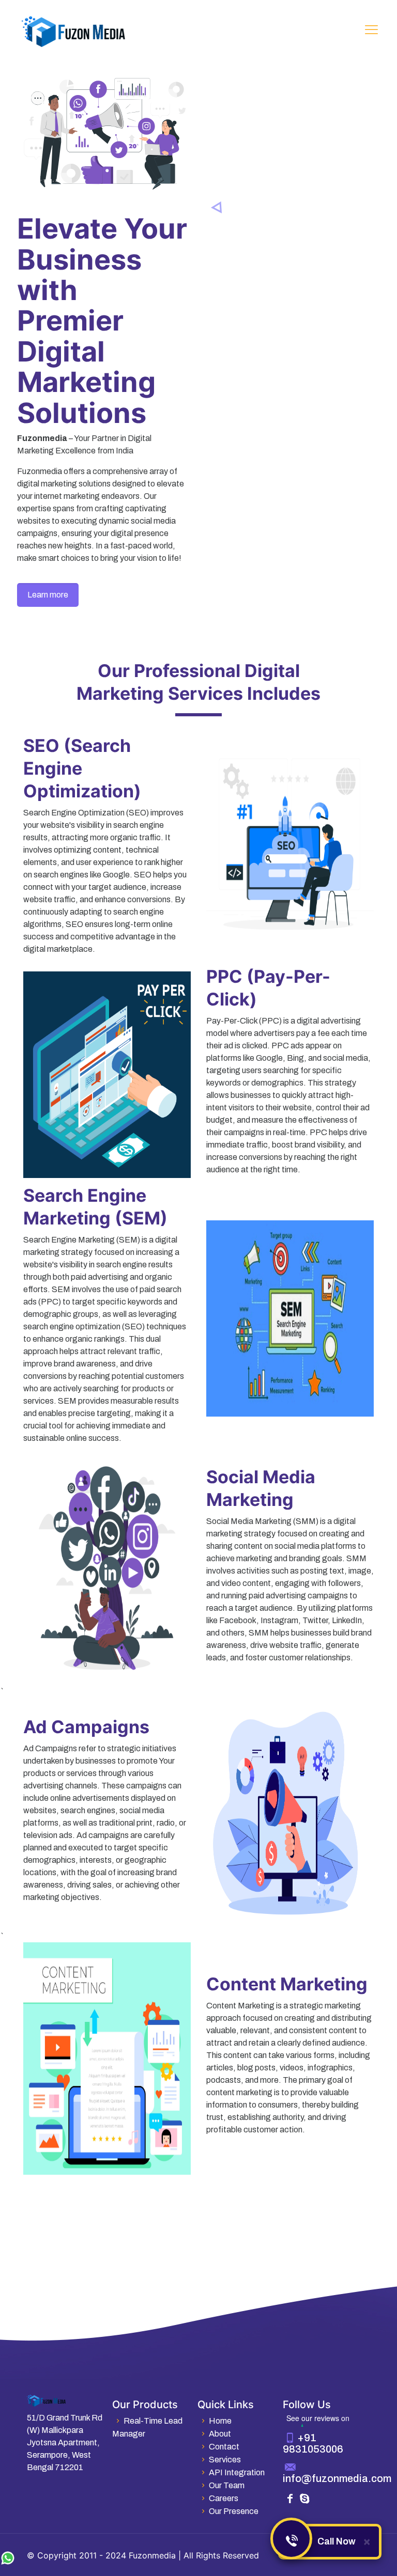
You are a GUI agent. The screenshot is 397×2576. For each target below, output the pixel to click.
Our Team (227, 2485)
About (220, 2434)
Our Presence (234, 2511)
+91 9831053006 (313, 2443)
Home (220, 2421)
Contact (224, 2447)
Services (225, 2460)
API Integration (237, 2472)
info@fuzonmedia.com (337, 2478)
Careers (224, 2498)
